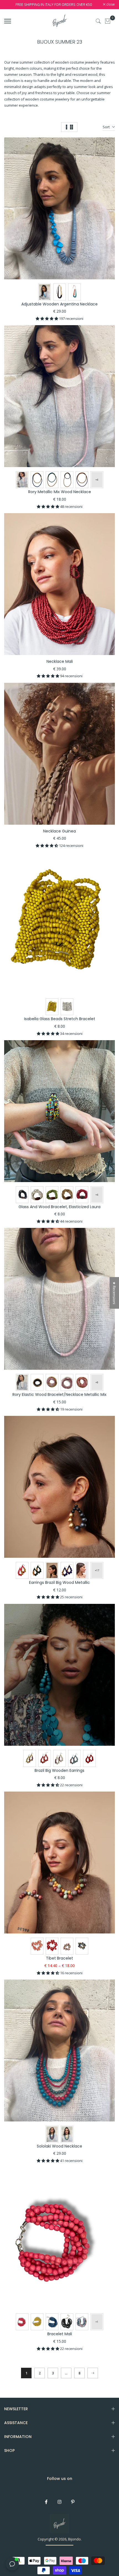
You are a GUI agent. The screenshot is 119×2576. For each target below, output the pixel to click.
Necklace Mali (60, 661)
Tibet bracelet (59, 1958)
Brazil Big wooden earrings (59, 1770)
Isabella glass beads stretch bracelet (60, 1019)
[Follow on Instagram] (59, 2502)
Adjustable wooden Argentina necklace (59, 304)
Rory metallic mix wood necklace (60, 492)
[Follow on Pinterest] (73, 2502)
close (110, 5)
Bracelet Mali (60, 2334)
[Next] (93, 2373)
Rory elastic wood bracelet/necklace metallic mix (59, 1394)
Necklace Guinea (59, 831)
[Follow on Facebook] (46, 2502)
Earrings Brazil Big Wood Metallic (59, 1582)
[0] (108, 21)
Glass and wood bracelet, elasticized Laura (59, 1207)
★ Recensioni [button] (114, 1293)
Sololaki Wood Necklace (59, 2146)
